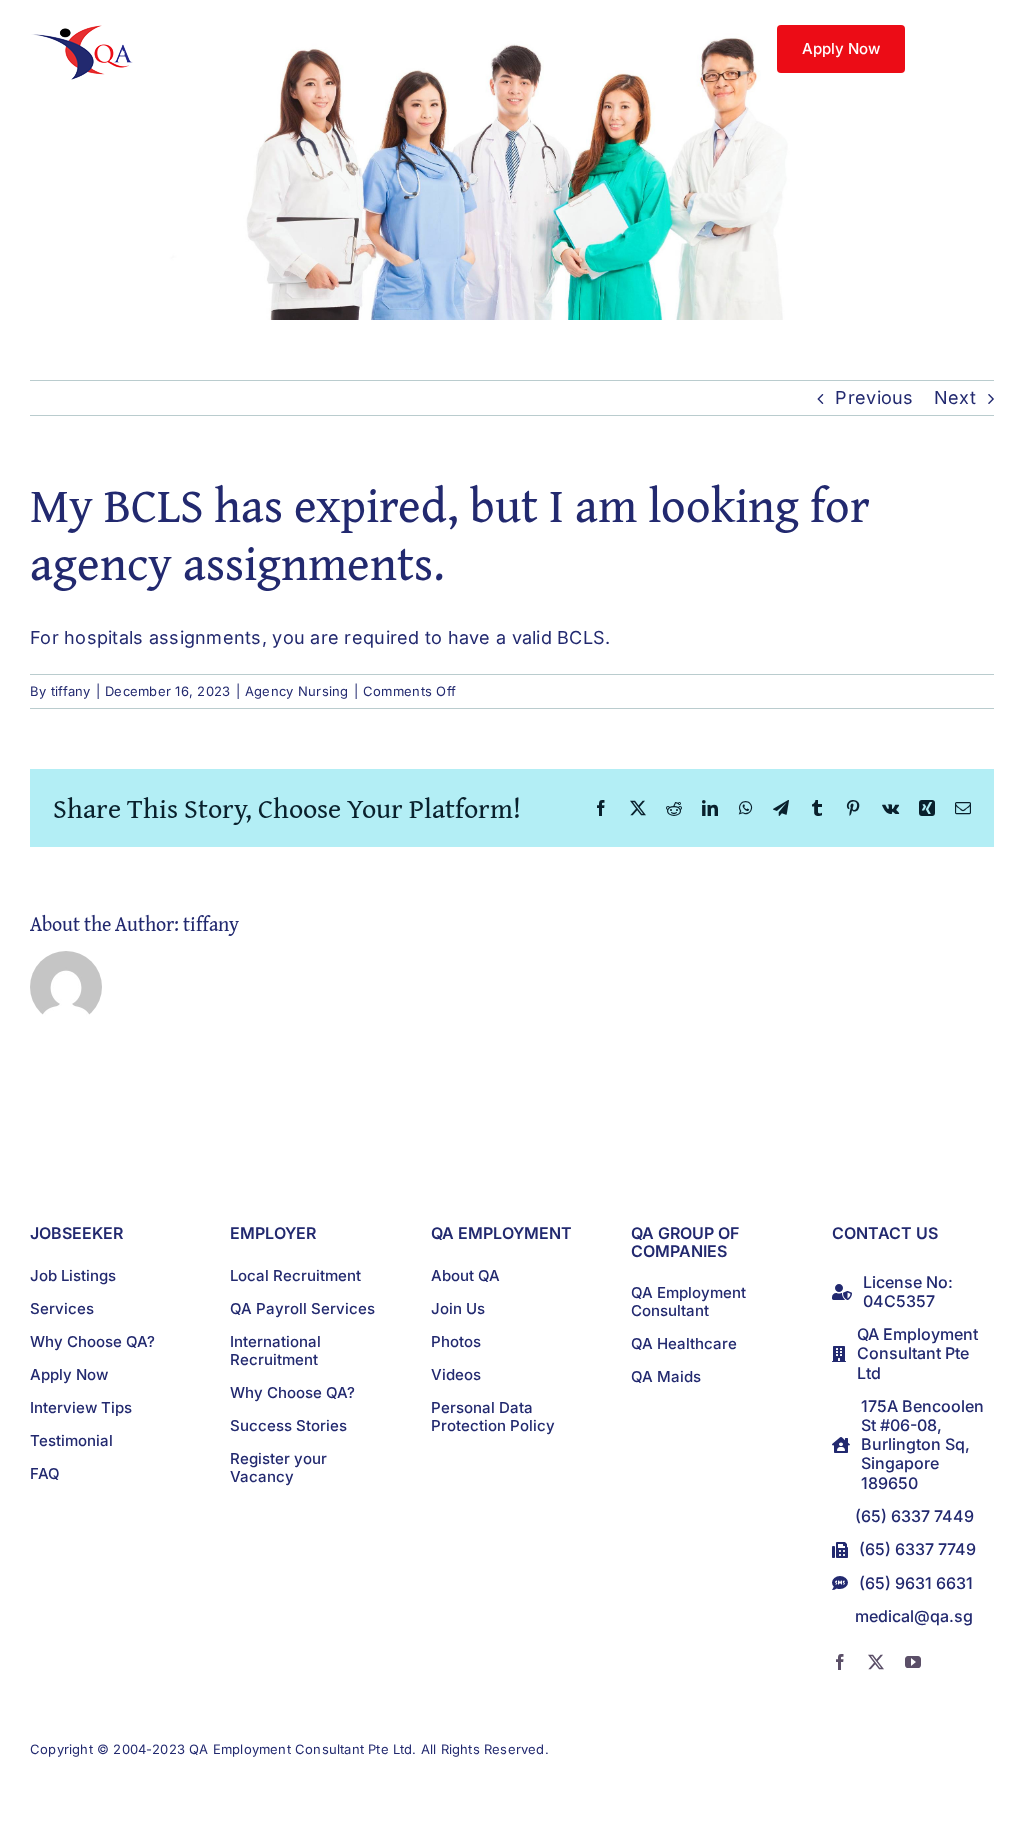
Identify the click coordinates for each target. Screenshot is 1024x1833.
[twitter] (876, 1662)
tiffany (71, 691)
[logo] (86, 33)
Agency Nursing (297, 691)
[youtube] (913, 1662)
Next (955, 397)
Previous (874, 397)
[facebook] (840, 1662)
